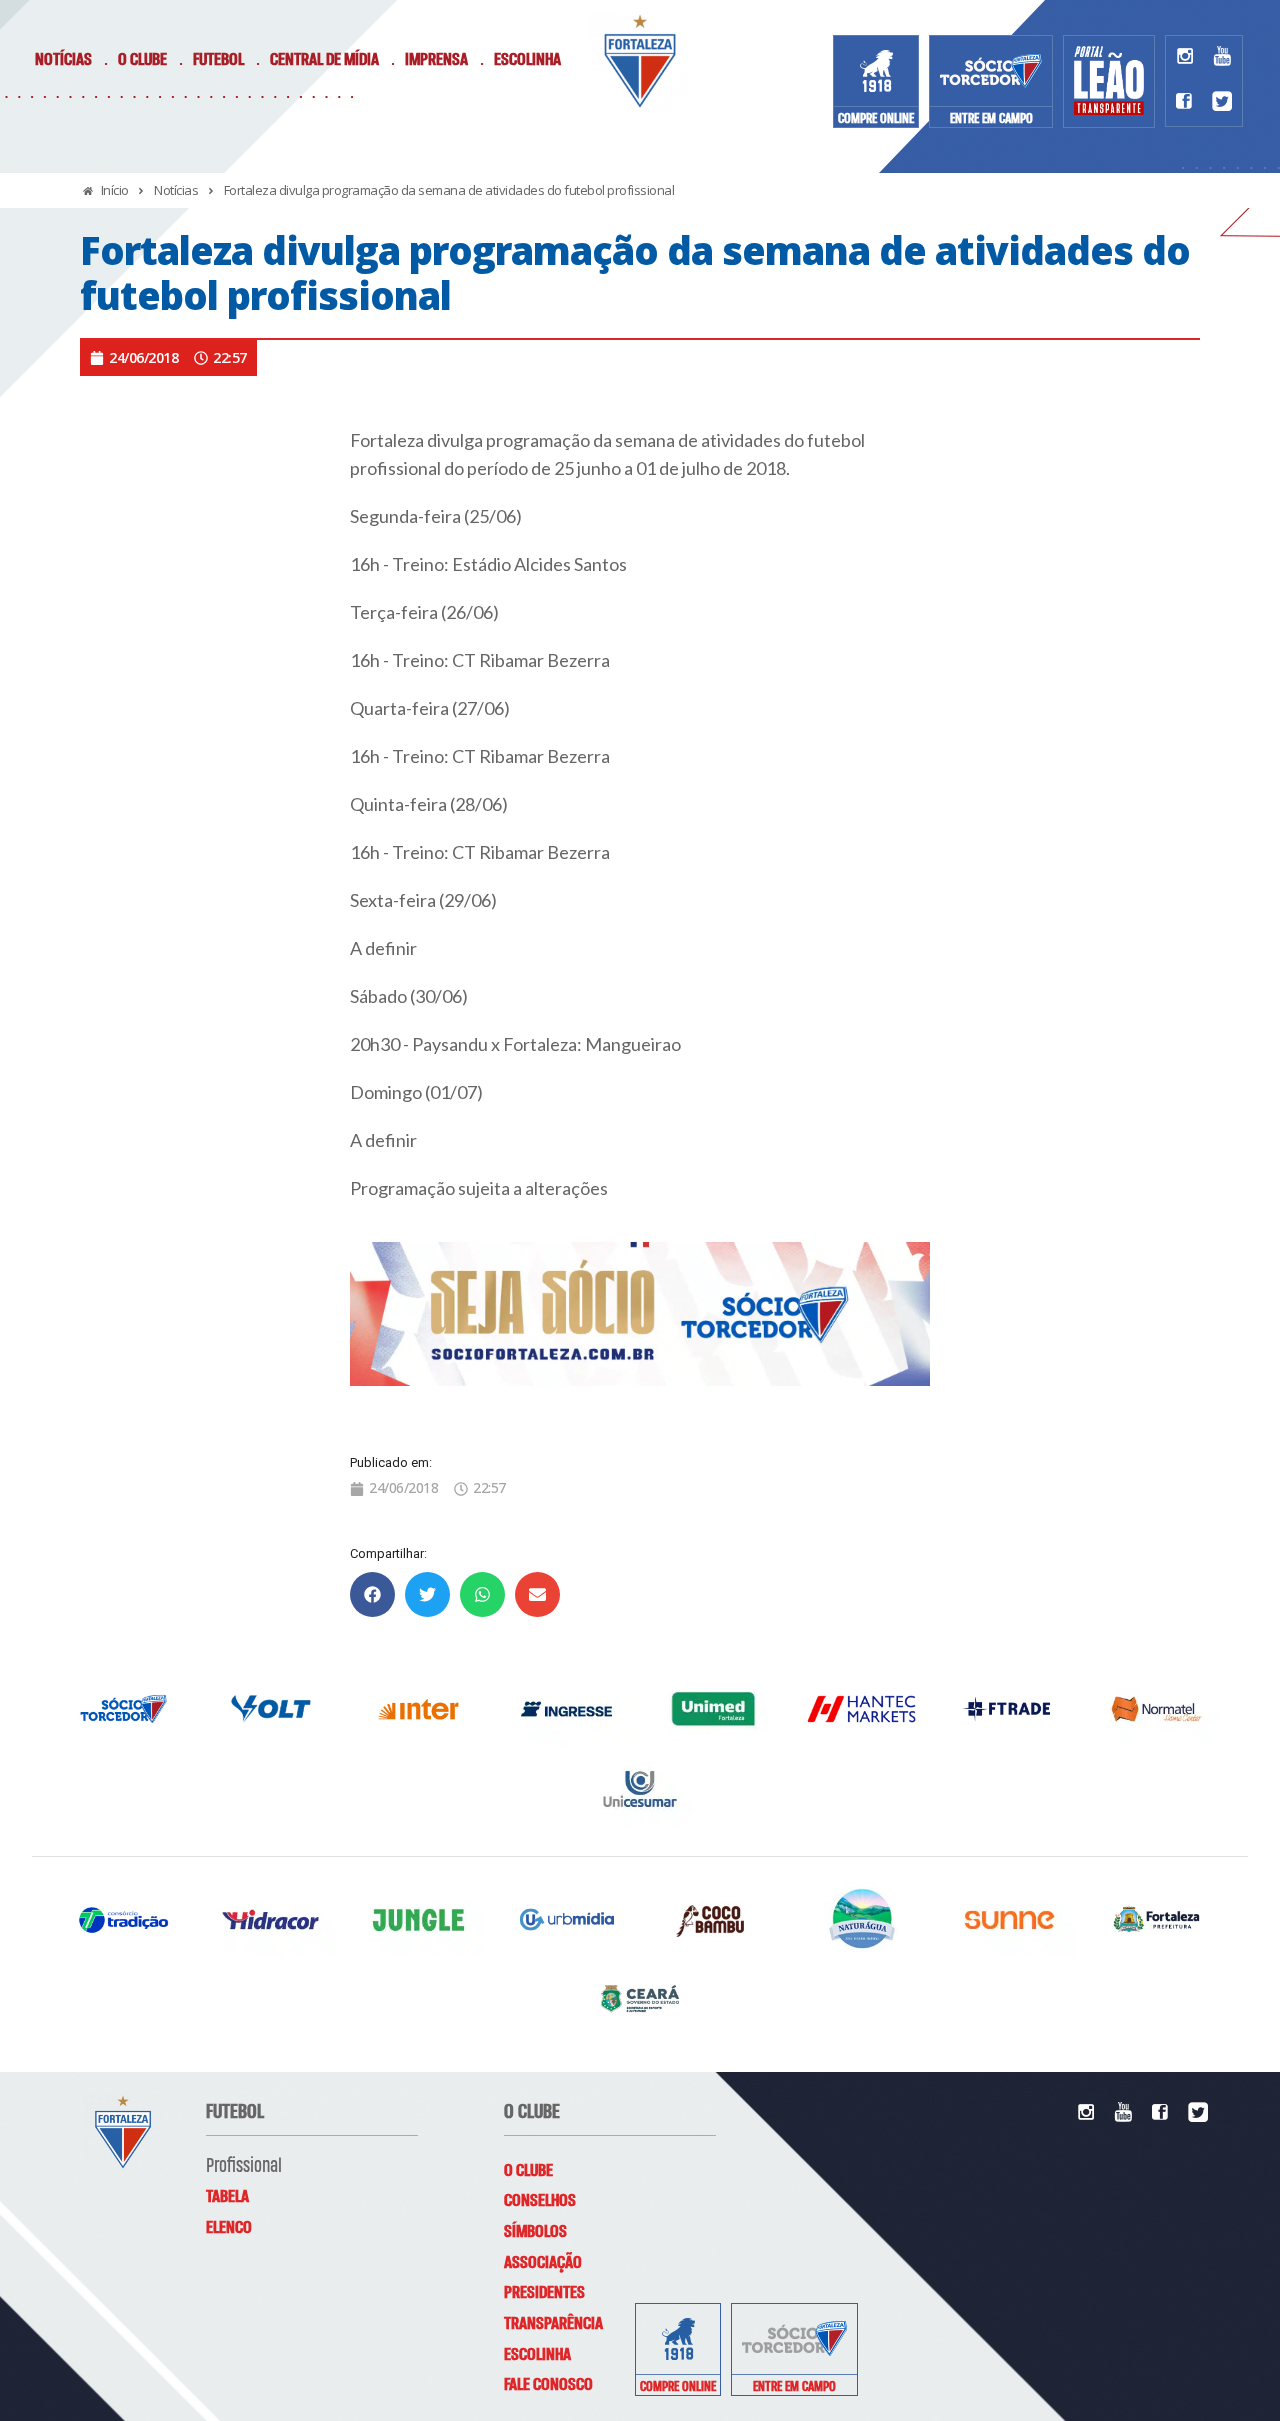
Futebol (218, 60)
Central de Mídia (324, 60)
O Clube (142, 60)
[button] (372, 1594)
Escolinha (527, 60)
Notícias (63, 60)
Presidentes (544, 2293)
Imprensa (436, 60)
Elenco (229, 2228)
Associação (543, 2263)
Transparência (553, 2324)
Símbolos (535, 2232)
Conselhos (540, 2201)
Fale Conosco (548, 2385)
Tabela (227, 2197)
